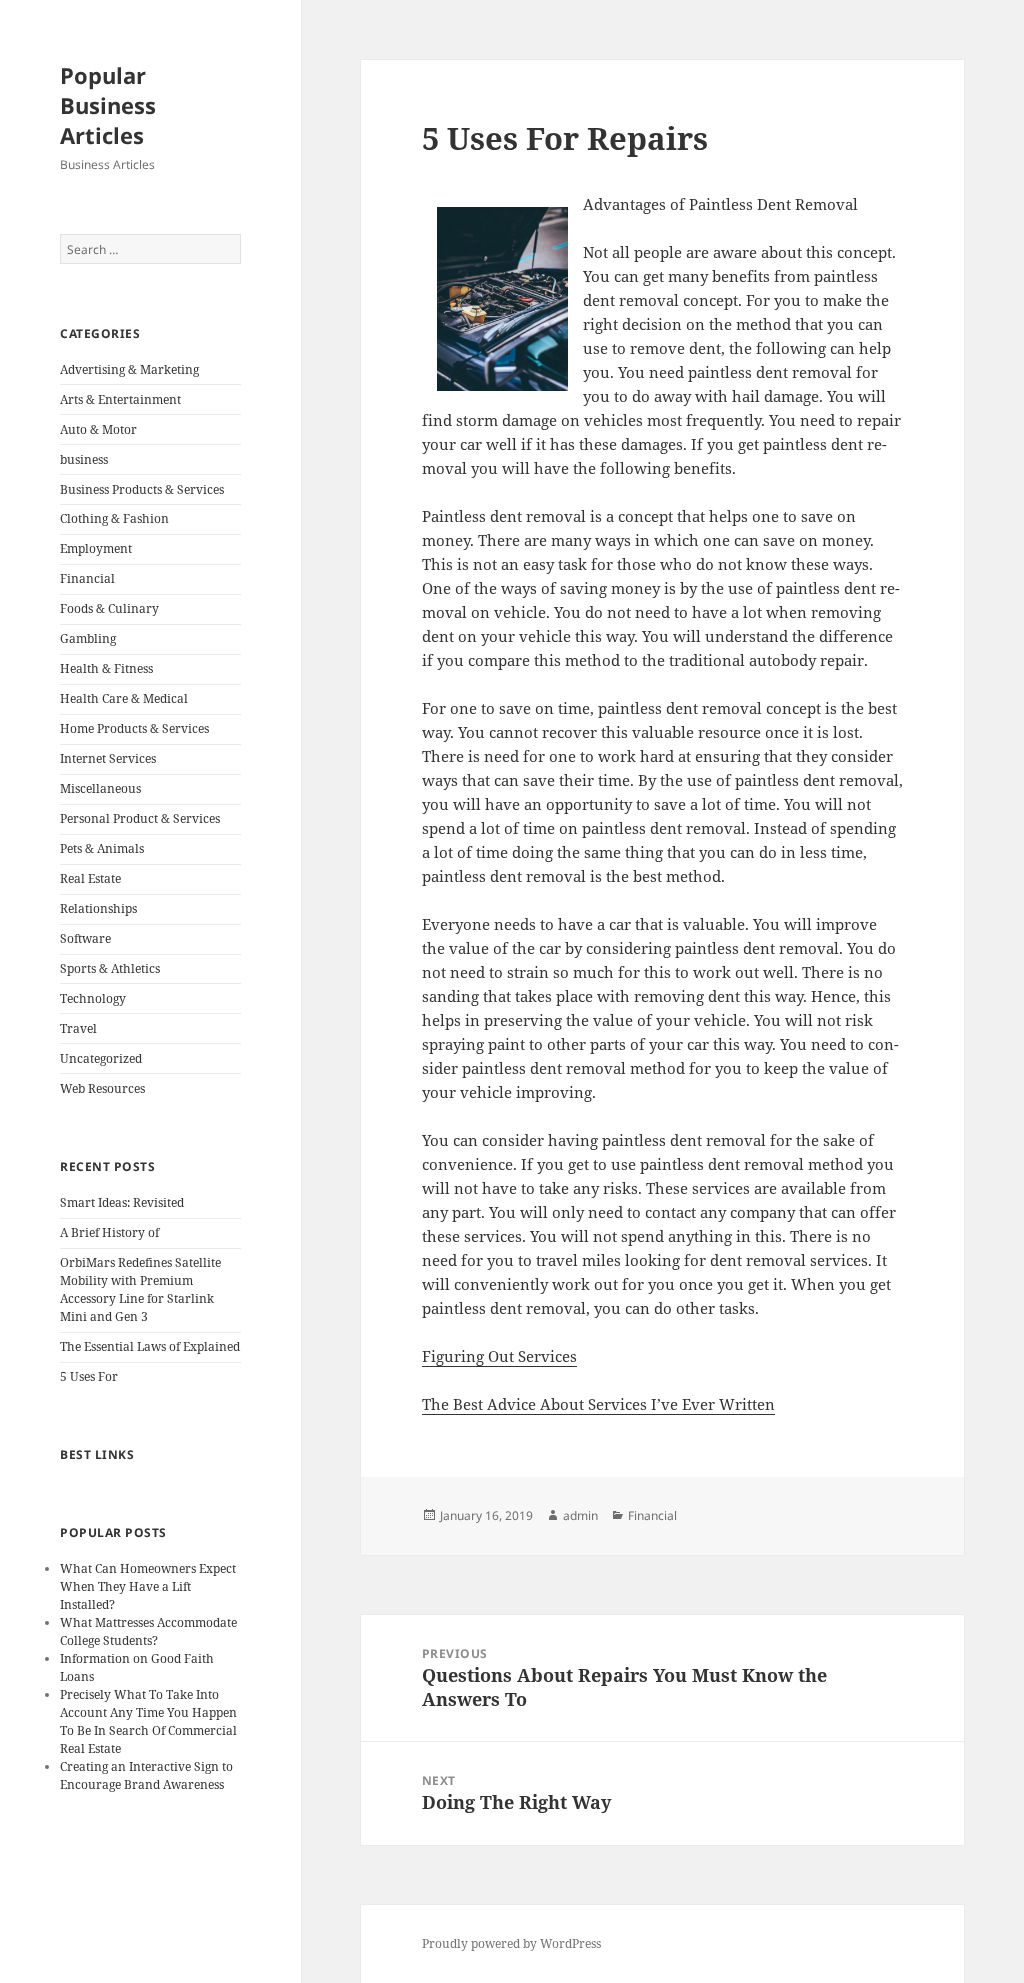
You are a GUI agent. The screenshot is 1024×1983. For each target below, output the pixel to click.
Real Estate (90, 878)
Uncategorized (101, 1058)
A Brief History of (109, 1232)
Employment (96, 548)
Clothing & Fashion (114, 518)
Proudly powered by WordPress (511, 1943)
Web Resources (102, 1088)
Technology (93, 998)
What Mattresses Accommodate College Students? (148, 1631)
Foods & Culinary (109, 608)
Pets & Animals (102, 848)
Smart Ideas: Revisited (122, 1202)
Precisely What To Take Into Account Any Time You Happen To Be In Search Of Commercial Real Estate (148, 1721)
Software (85, 938)
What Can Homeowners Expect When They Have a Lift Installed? (148, 1586)
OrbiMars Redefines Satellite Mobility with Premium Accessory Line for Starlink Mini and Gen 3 (140, 1289)
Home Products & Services (134, 728)
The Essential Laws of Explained (150, 1346)
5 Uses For (89, 1376)
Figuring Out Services (499, 1356)
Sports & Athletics (110, 968)
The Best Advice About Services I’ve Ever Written (598, 1404)
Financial (87, 578)
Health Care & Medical (124, 698)
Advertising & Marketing (129, 369)
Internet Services (108, 758)
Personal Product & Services (140, 818)
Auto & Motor (98, 429)
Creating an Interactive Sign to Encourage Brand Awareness (146, 1775)
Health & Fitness (106, 668)
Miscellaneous (100, 788)
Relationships (98, 908)
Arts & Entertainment (120, 399)
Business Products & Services (142, 489)
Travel (78, 1028)
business (84, 459)
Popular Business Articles (108, 105)
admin (580, 1515)
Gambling (88, 638)
